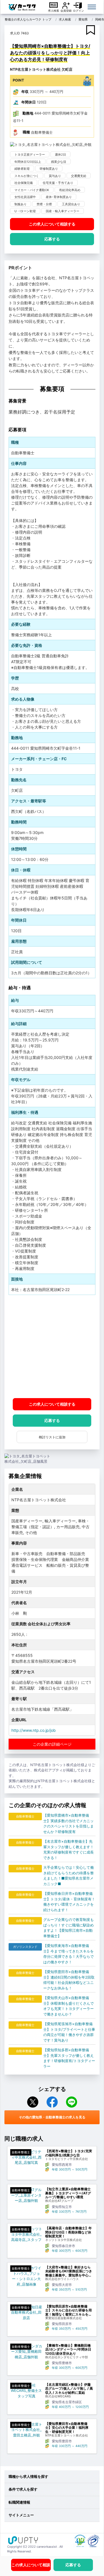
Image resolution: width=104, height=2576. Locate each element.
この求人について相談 (52, 224)
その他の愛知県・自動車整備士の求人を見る (52, 2117)
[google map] (52, 1346)
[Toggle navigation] (92, 7)
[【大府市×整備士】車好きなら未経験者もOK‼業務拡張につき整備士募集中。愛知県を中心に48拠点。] (26, 2276)
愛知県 (83, 19)
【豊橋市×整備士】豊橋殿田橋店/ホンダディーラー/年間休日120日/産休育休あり (68, 2350)
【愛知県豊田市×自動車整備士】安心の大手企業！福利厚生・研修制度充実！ (67, 2428)
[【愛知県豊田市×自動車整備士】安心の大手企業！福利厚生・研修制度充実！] (26, 2430)
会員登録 (66, 11)
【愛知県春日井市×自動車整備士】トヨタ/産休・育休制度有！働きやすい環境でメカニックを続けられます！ (69, 1902)
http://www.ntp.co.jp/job (34, 1730)
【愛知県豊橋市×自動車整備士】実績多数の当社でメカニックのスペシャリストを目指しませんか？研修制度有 (69, 1823)
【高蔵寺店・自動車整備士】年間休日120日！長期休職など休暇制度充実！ (69, 2232)
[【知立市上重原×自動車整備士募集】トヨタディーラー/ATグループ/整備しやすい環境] (26, 2195)
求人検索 (54, 11)
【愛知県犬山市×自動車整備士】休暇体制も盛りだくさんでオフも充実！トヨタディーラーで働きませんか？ (69, 2006)
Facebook (52, 2102)
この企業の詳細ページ (52, 1744)
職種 (26, 132)
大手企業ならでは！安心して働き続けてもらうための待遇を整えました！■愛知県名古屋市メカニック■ (69, 1876)
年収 (25, 92)
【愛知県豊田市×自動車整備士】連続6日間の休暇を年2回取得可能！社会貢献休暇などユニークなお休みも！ (69, 1980)
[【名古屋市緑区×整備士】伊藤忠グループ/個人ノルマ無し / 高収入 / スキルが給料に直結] (26, 2391)
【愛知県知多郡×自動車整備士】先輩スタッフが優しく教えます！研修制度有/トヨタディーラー (69, 2058)
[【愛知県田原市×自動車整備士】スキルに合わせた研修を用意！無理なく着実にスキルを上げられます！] (26, 2313)
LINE (72, 2102)
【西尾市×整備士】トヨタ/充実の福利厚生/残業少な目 (69, 2153)
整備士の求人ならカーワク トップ (28, 19)
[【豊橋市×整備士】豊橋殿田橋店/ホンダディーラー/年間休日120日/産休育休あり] (26, 2352)
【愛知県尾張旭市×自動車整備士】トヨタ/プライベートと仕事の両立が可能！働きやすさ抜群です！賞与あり (69, 2032)
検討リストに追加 (52, 1437)
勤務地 (28, 113)
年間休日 (29, 102)
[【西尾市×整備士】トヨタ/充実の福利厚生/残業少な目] (26, 2157)
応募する (52, 239)
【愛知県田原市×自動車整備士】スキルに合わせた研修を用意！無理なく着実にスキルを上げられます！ (69, 2310)
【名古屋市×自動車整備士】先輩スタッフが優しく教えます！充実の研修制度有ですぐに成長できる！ (69, 1849)
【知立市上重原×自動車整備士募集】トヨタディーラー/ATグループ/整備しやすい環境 (68, 2193)
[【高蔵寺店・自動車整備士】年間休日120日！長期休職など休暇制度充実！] (26, 2234)
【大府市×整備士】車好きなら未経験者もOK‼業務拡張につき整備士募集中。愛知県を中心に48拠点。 (69, 2271)
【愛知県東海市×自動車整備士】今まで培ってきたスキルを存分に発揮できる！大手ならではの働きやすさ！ (69, 1954)
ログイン (78, 11)
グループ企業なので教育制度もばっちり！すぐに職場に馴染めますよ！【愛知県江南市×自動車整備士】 (69, 1928)
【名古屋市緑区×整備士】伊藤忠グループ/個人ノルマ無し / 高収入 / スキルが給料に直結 (69, 2389)
